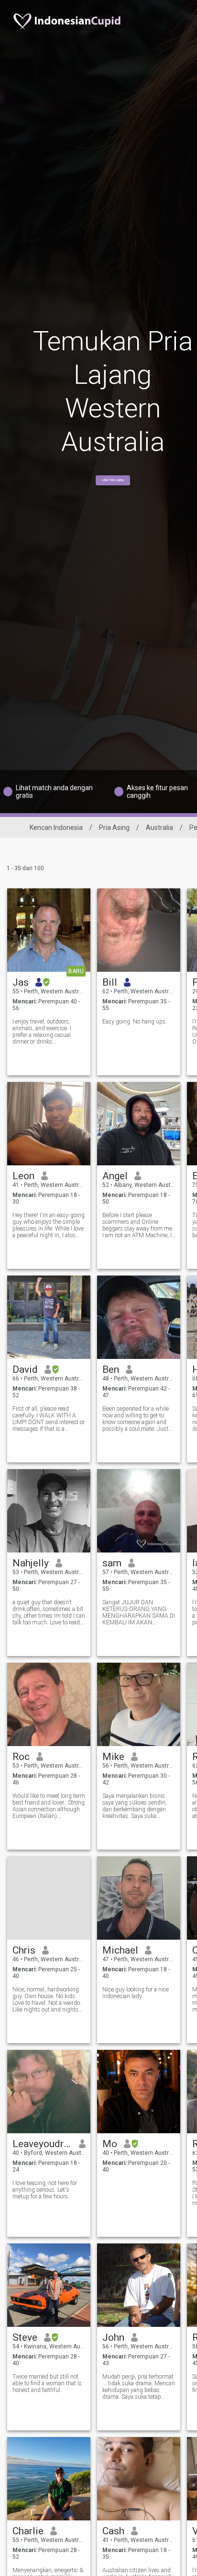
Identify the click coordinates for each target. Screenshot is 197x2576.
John (113, 2337)
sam (112, 1563)
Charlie (28, 2531)
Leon (23, 1176)
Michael (120, 1950)
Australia (159, 828)
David (25, 1369)
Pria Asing (114, 828)
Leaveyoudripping (42, 2144)
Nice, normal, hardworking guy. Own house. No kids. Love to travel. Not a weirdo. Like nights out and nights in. (47, 2000)
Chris (24, 1950)
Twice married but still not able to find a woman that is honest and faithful (47, 2383)
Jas (21, 982)
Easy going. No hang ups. (135, 1022)
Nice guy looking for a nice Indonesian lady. (136, 1993)
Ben (111, 1369)
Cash (113, 2531)
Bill (110, 982)
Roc (21, 1757)
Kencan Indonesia (56, 828)
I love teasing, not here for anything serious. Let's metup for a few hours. (45, 2190)
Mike (113, 1757)
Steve (25, 2337)
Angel (115, 1176)
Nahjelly (31, 1563)
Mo (110, 2144)
